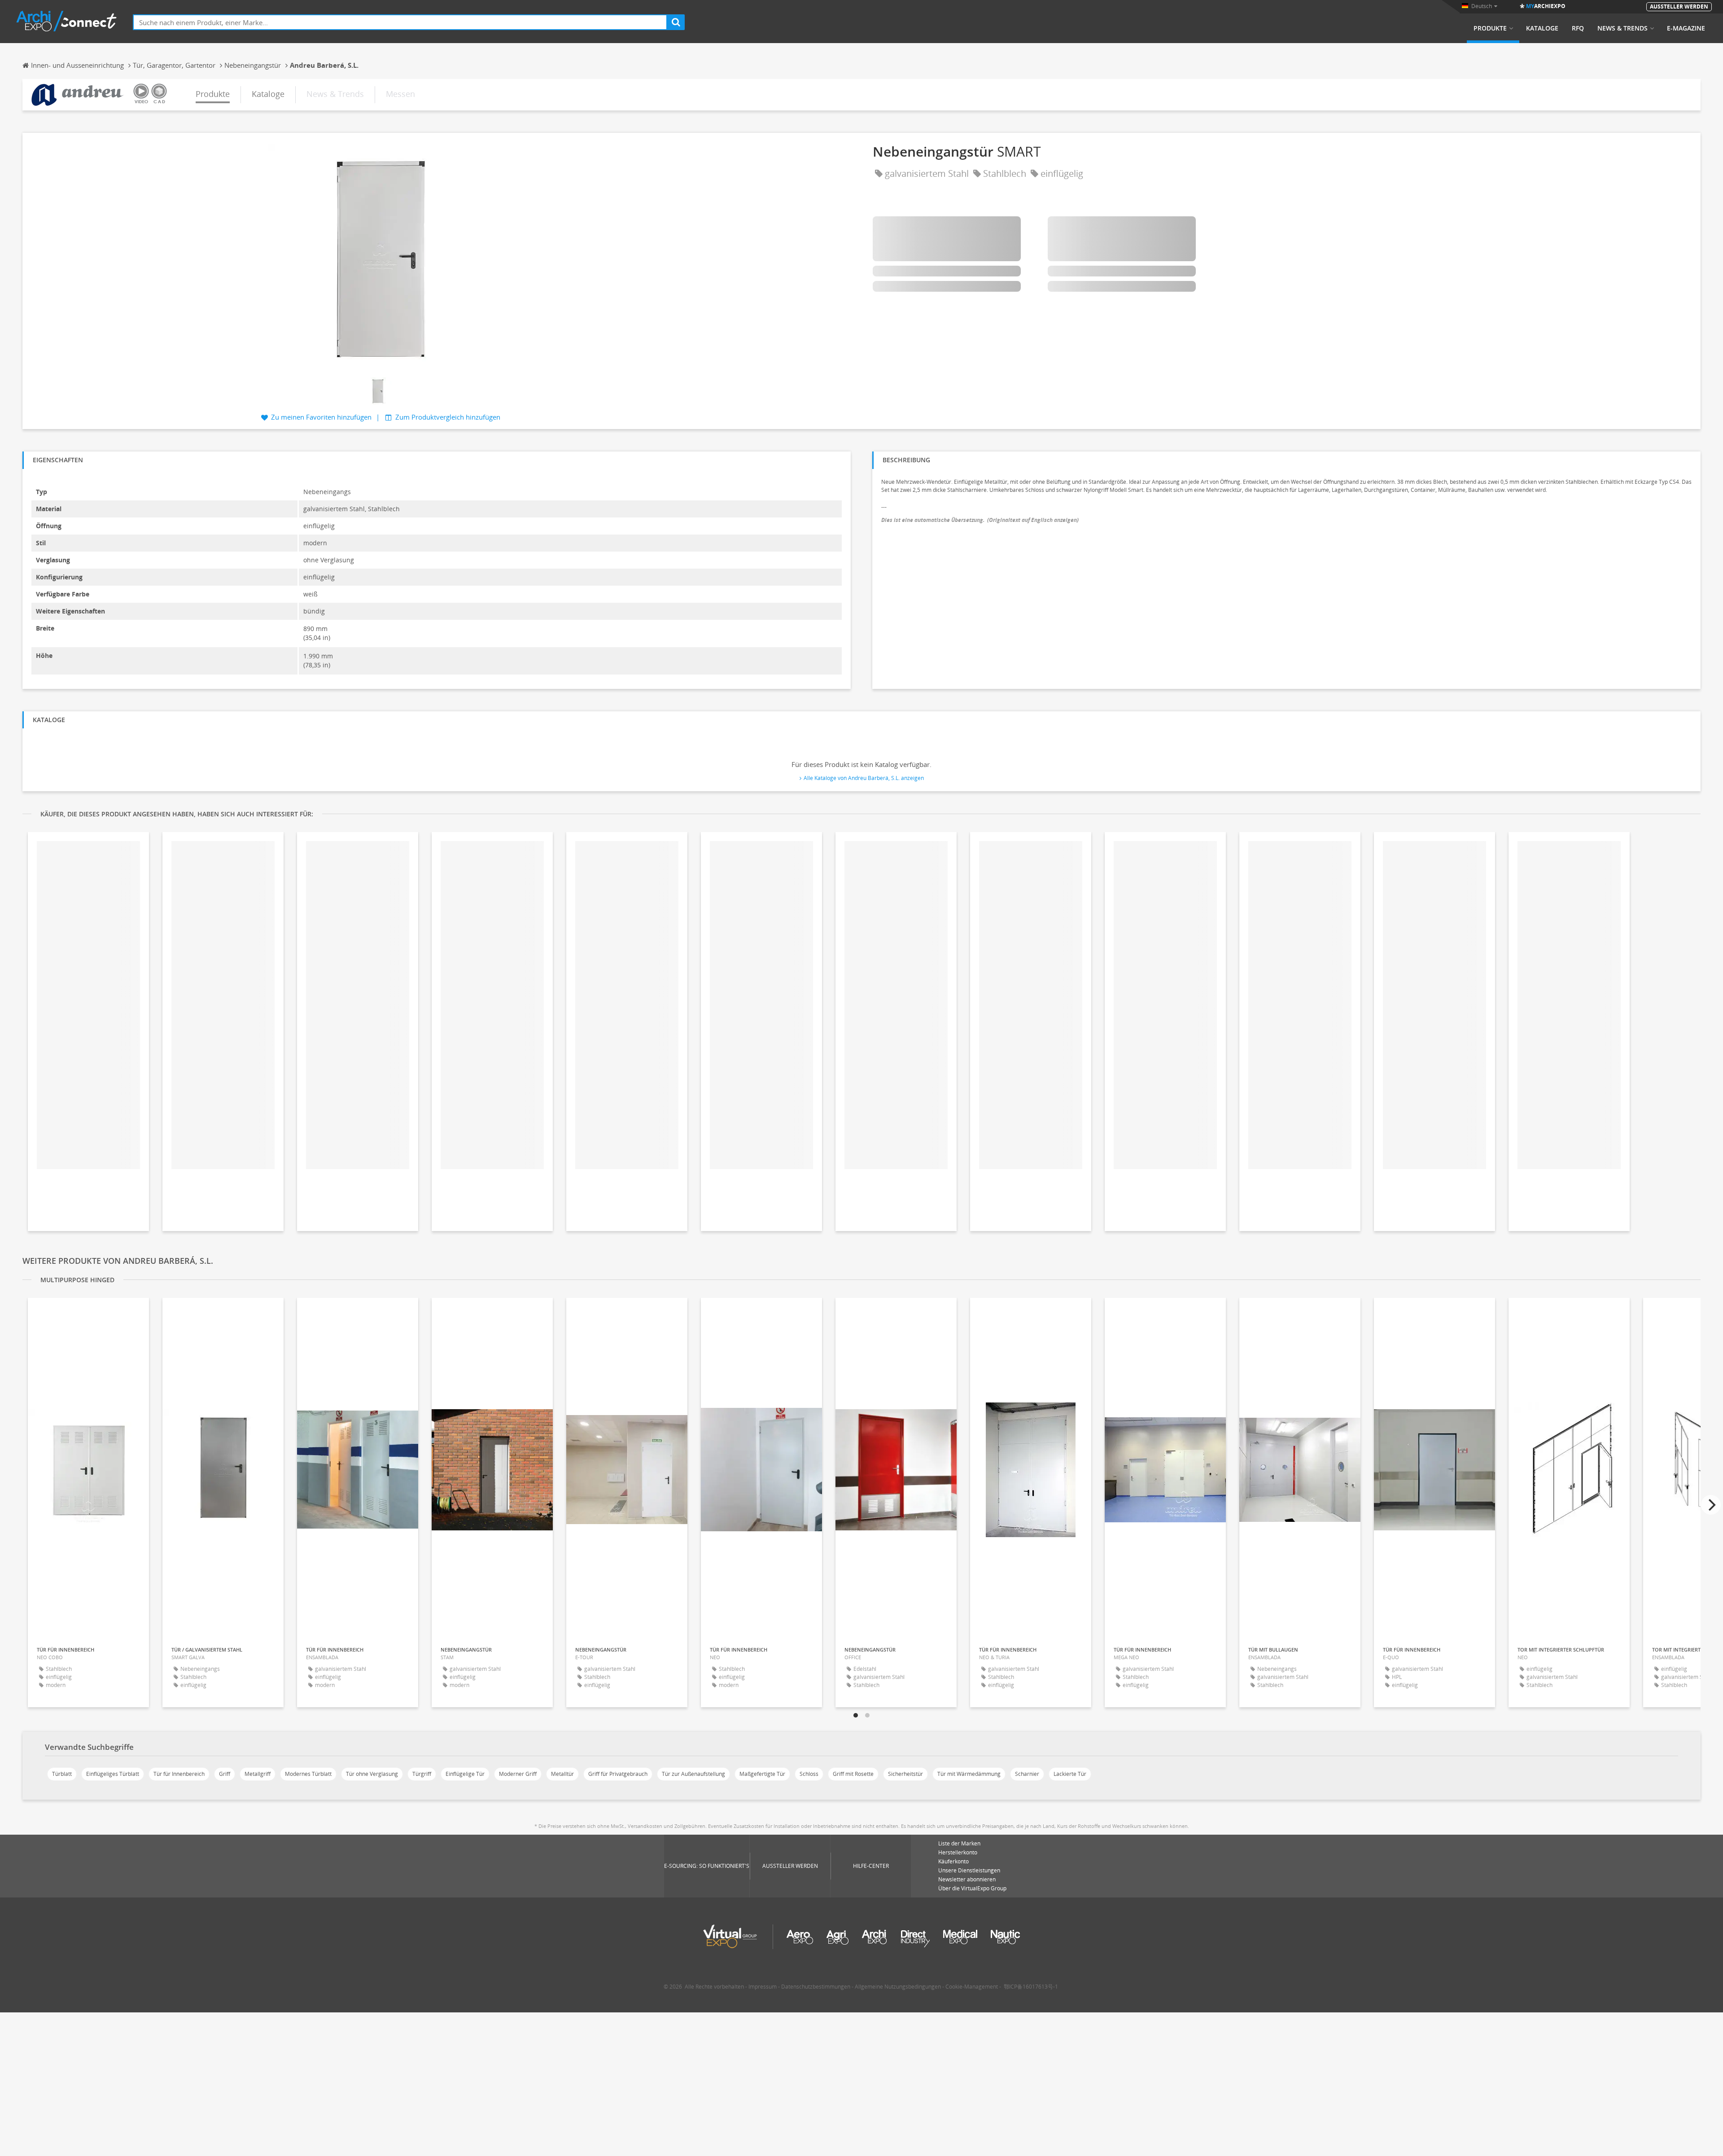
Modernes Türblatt (308, 1774)
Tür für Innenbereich (179, 1774)
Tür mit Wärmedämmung (969, 1774)
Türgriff (422, 1774)
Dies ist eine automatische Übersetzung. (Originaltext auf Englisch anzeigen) (980, 520)
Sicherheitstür (905, 1774)
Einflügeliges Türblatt (113, 1774)
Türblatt (62, 1774)
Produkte (1490, 28)
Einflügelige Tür (465, 1774)
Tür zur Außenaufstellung (693, 1774)
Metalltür (562, 1774)
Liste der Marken (959, 1843)
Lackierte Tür (1070, 1774)
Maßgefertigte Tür (762, 1774)
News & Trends (1622, 28)
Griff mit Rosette (853, 1774)
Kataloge (1542, 28)
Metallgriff (258, 1774)
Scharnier (1027, 1774)
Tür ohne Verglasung (372, 1774)
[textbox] (400, 22)
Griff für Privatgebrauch (618, 1774)
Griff (225, 1774)
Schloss (809, 1774)
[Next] (1711, 1505)
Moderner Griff (518, 1774)
